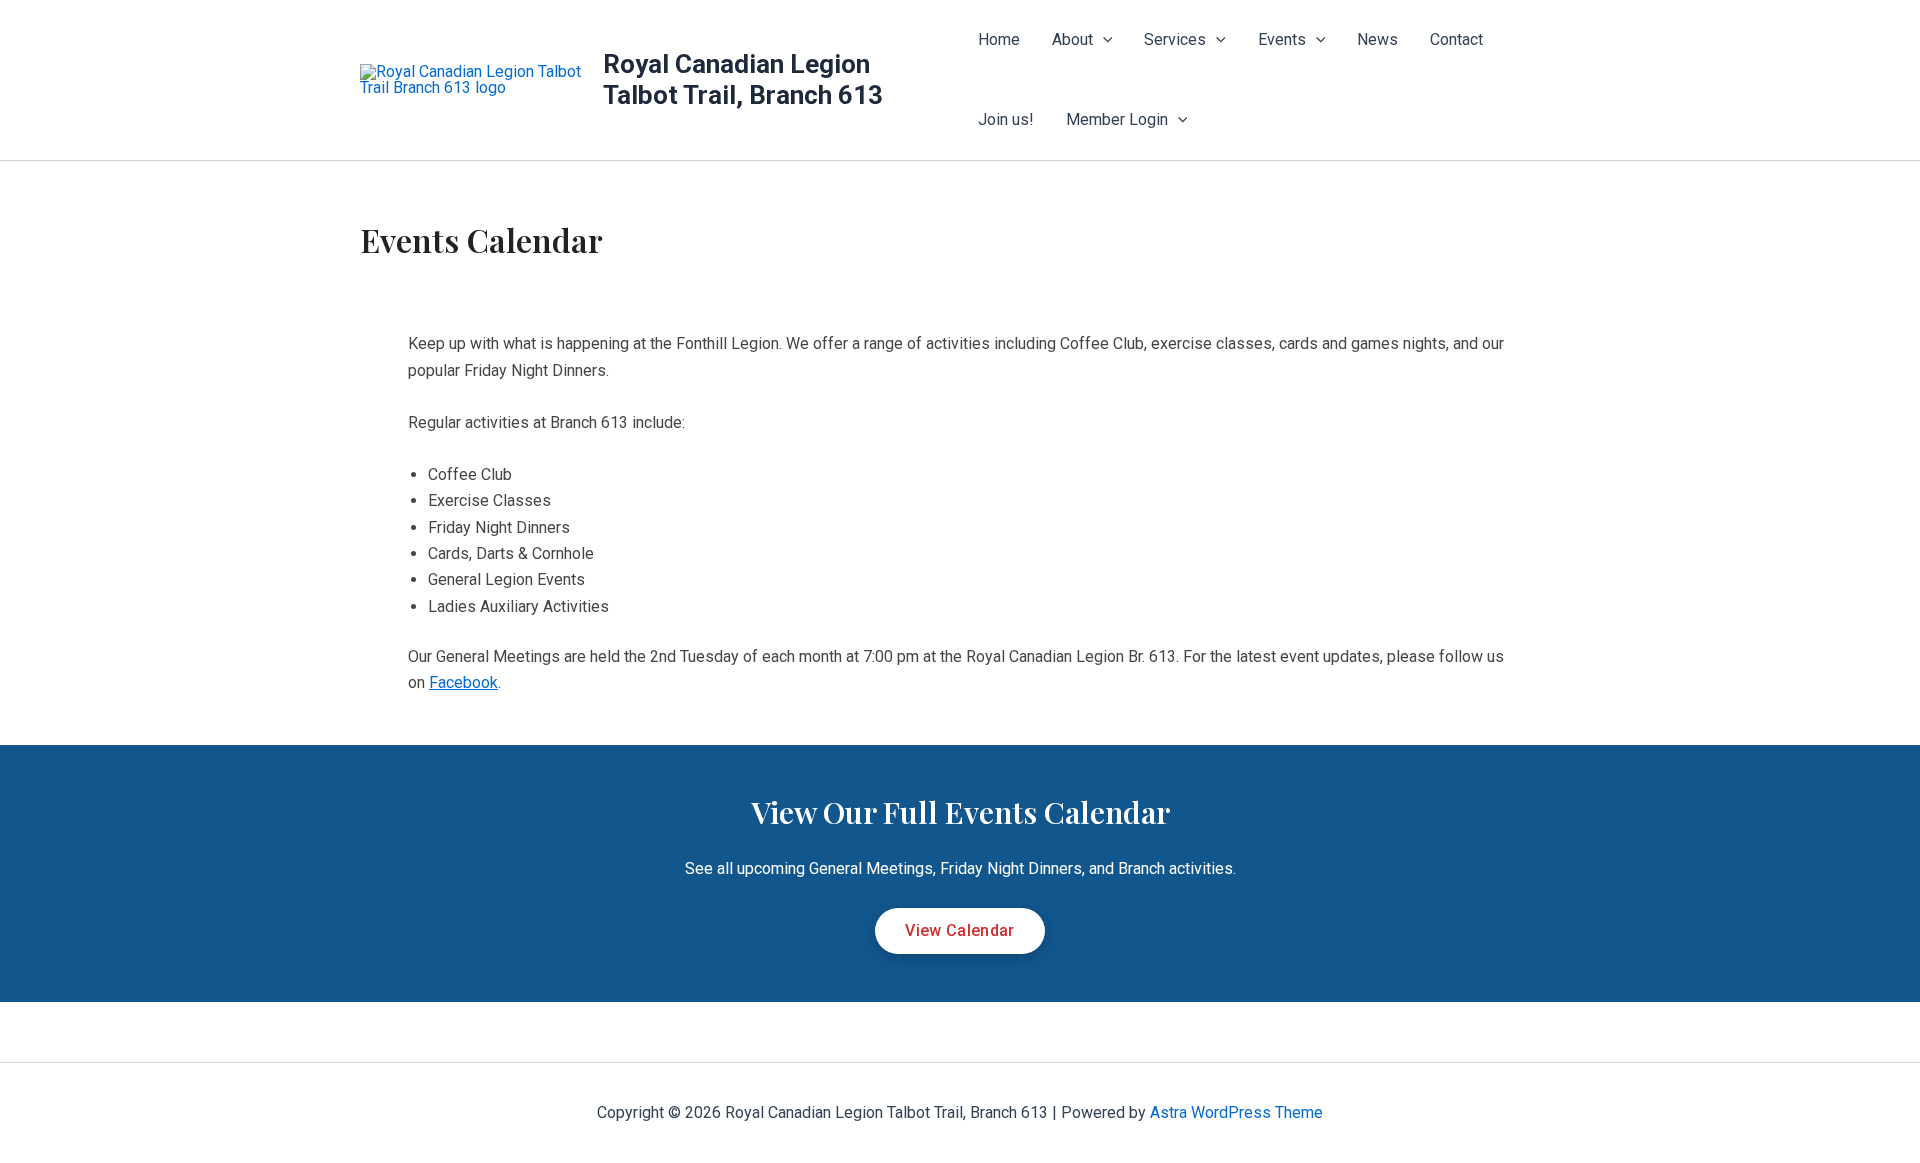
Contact (1456, 39)
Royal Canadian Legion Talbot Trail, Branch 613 (743, 79)
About (1072, 39)
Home (999, 39)
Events (1282, 39)
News (1377, 39)
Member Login (1117, 119)
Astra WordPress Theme (1236, 1112)
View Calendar (959, 930)
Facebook (463, 682)
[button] (1103, 40)
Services (1175, 39)
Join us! (1006, 119)
